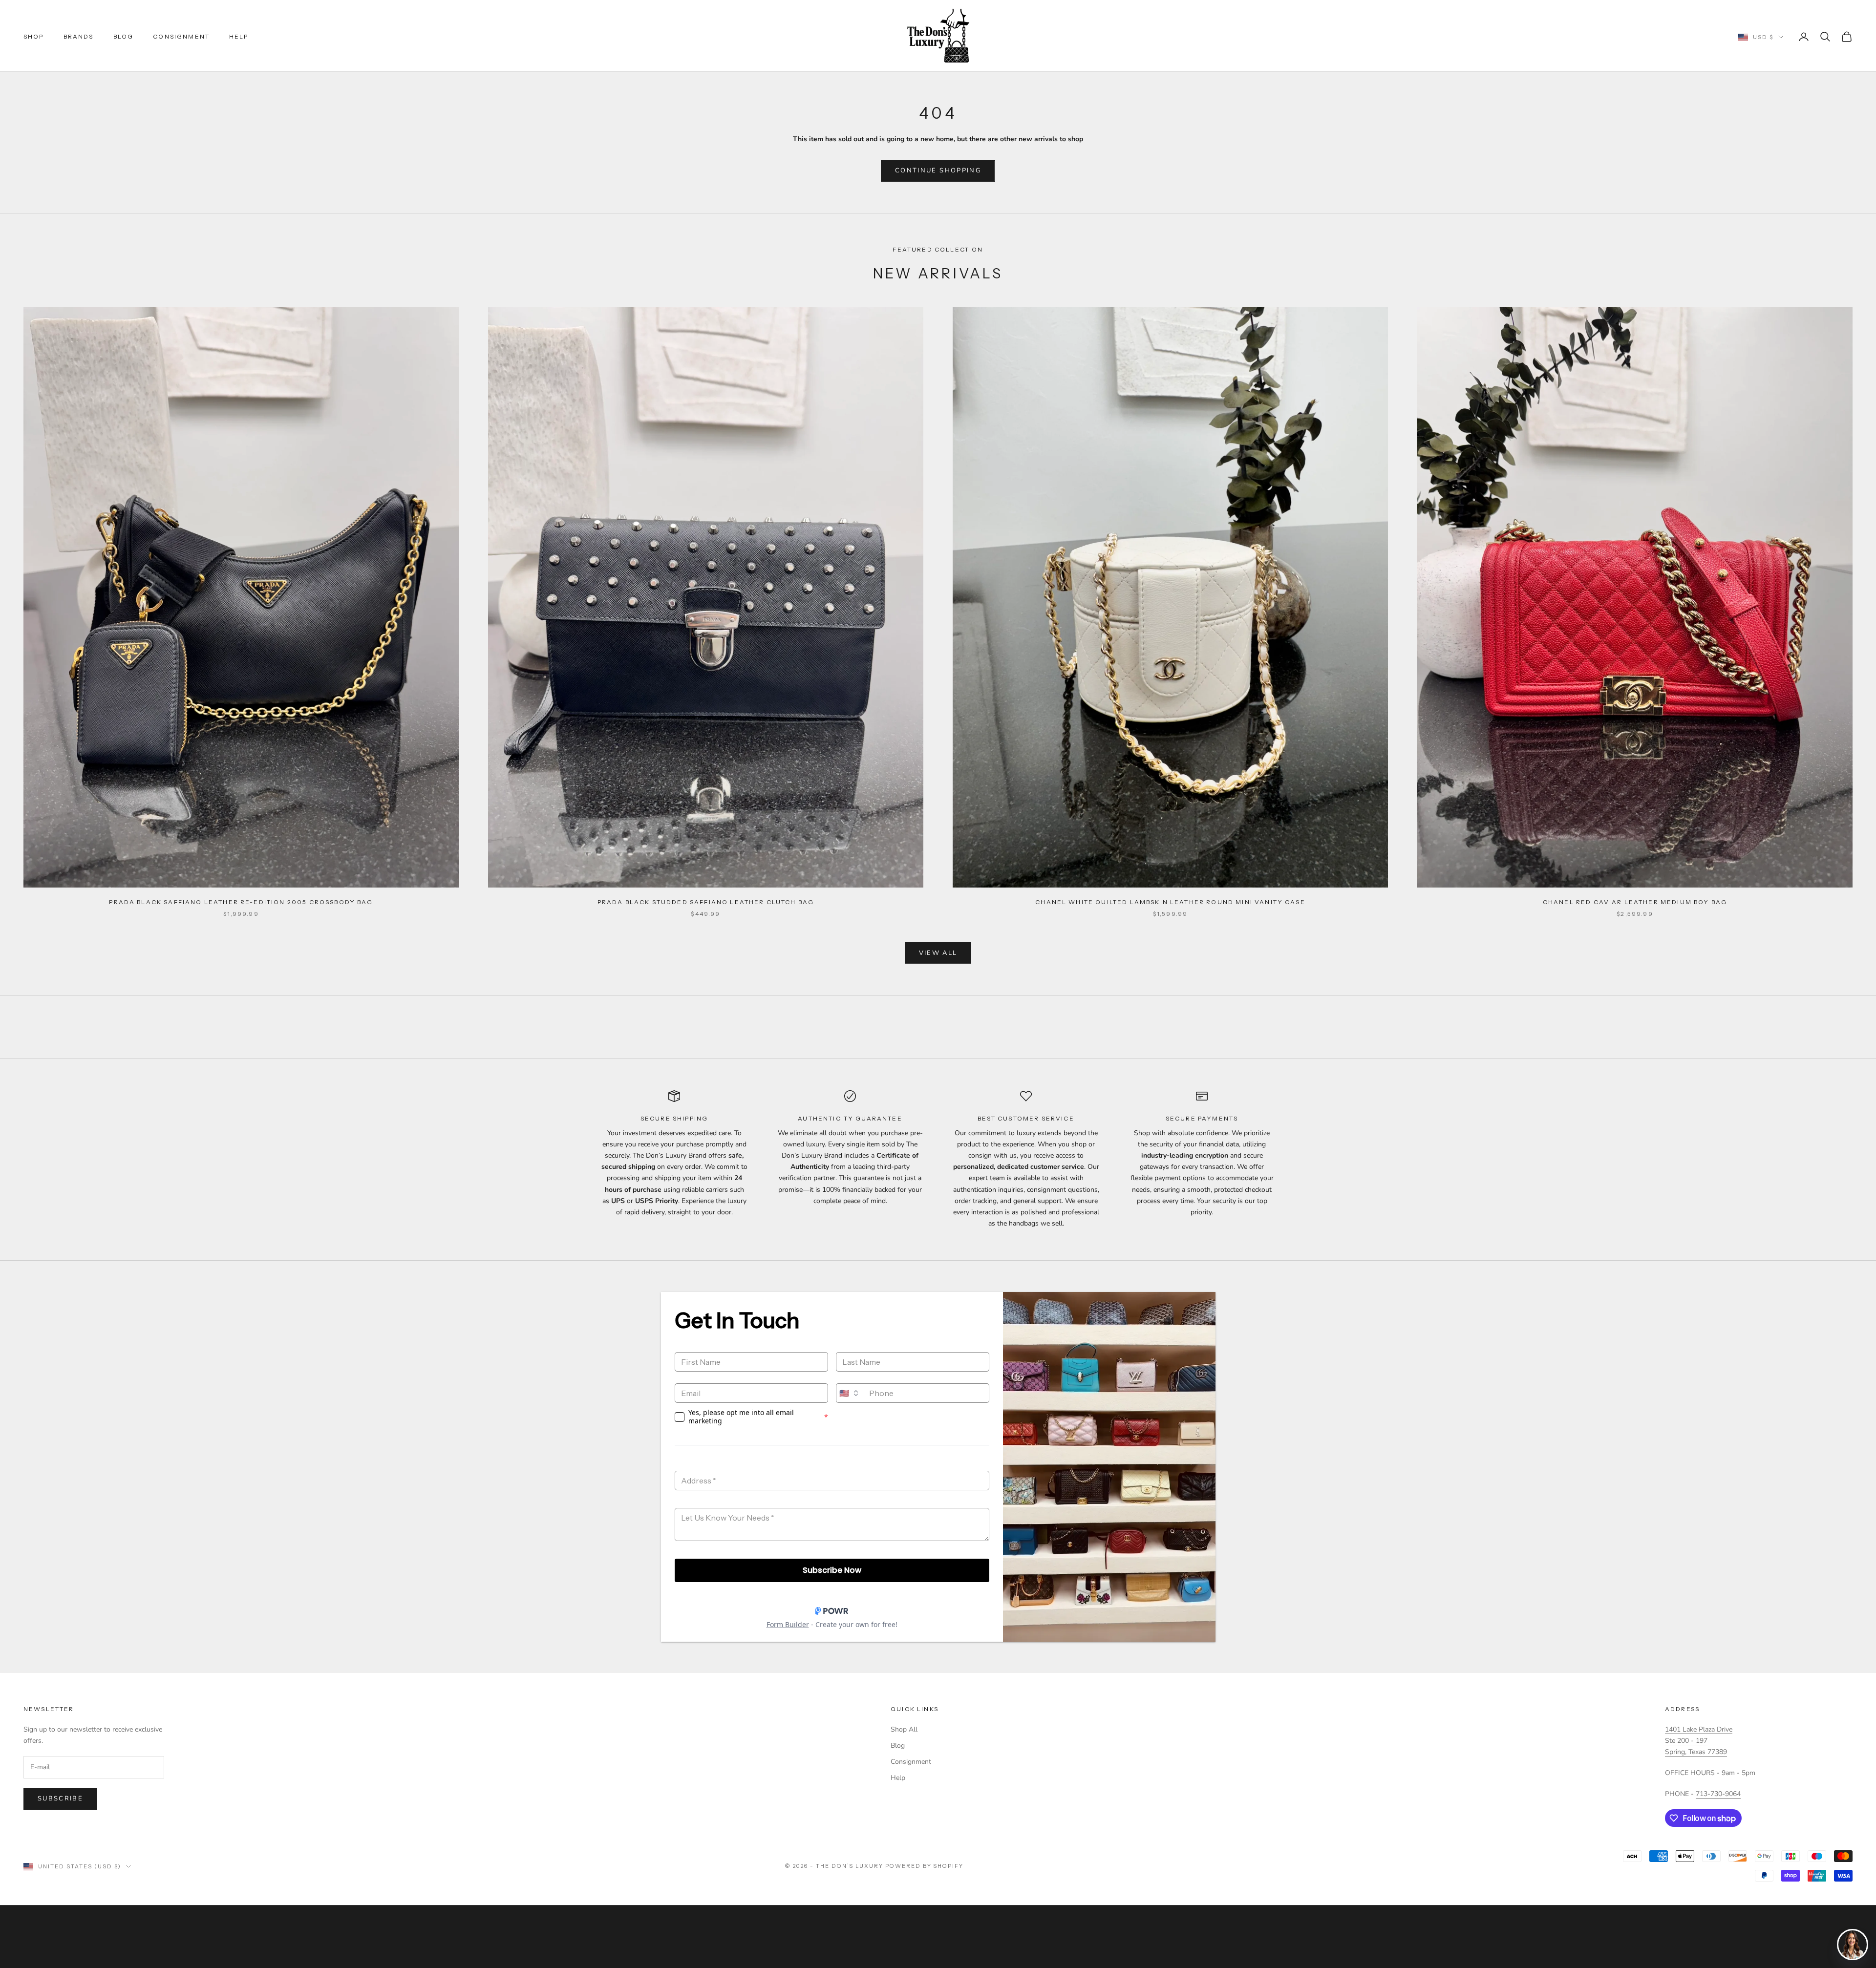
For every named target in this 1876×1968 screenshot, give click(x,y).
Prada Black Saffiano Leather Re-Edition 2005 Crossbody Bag (241, 902)
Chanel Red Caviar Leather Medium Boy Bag (1635, 902)
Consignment (181, 36)
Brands (79, 36)
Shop (34, 36)
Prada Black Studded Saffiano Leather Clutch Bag (706, 902)
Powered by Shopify (925, 1866)
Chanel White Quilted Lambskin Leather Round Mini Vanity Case (1170, 902)
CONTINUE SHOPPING (938, 170)
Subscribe (60, 1799)
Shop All (904, 1729)
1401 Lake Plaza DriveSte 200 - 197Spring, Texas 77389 (1699, 1741)
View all (938, 953)
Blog (124, 36)
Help (239, 36)
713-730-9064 (1718, 1794)
